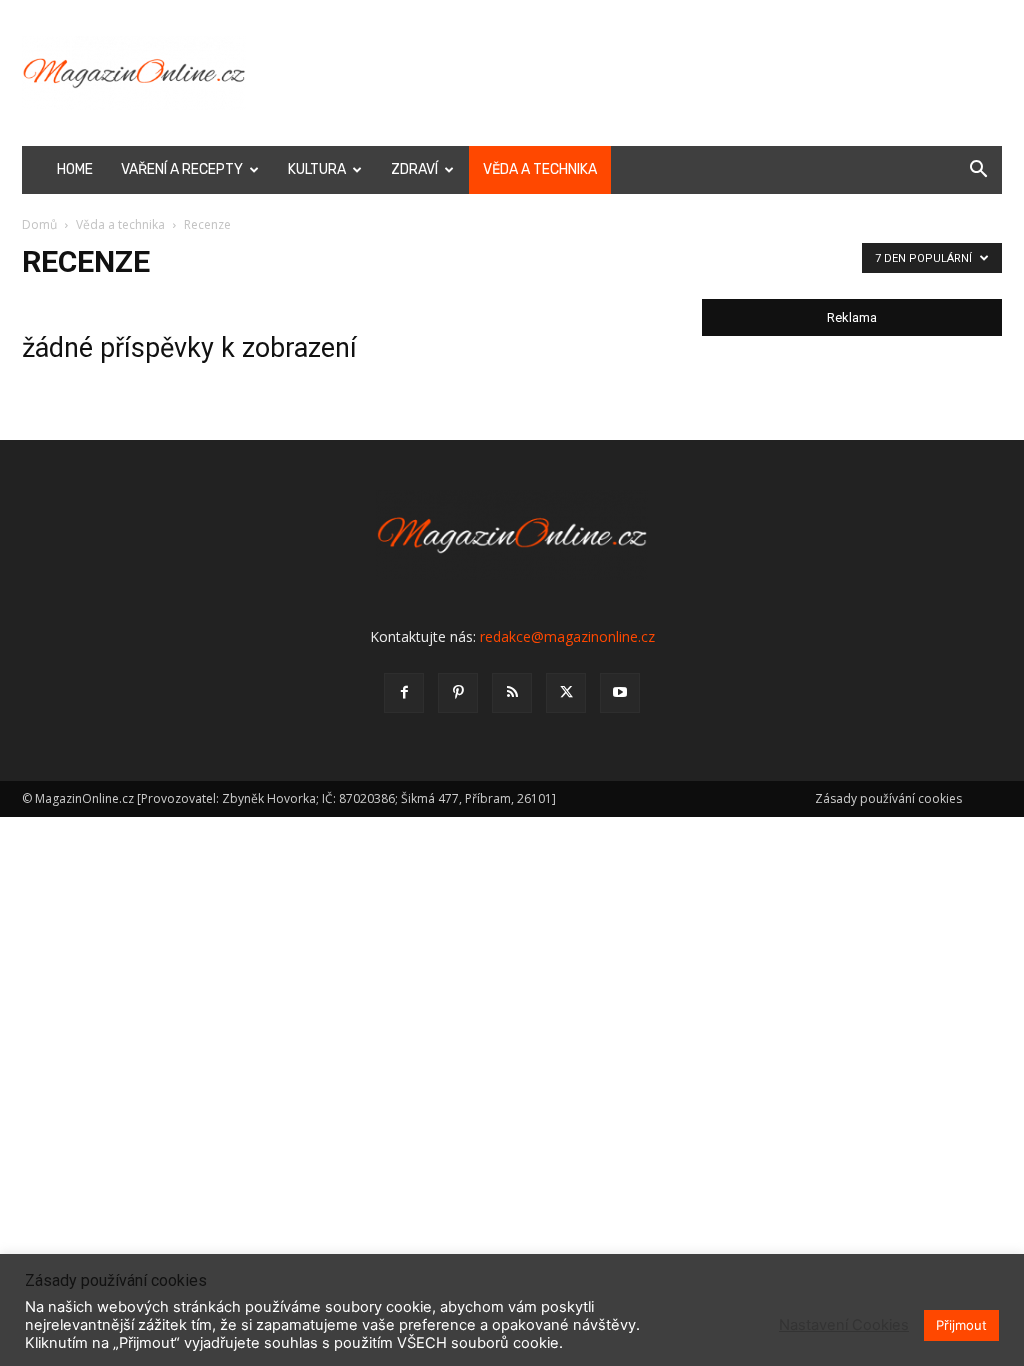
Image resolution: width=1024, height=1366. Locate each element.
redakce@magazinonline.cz (567, 636)
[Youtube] (620, 693)
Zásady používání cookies (888, 798)
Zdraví (414, 169)
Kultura (317, 169)
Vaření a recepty (182, 169)
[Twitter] (566, 693)
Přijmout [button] (961, 1325)
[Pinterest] (458, 693)
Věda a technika (540, 169)
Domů (39, 224)
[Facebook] (404, 693)
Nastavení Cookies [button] (844, 1325)
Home (75, 169)
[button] (978, 171)
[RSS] (512, 693)
